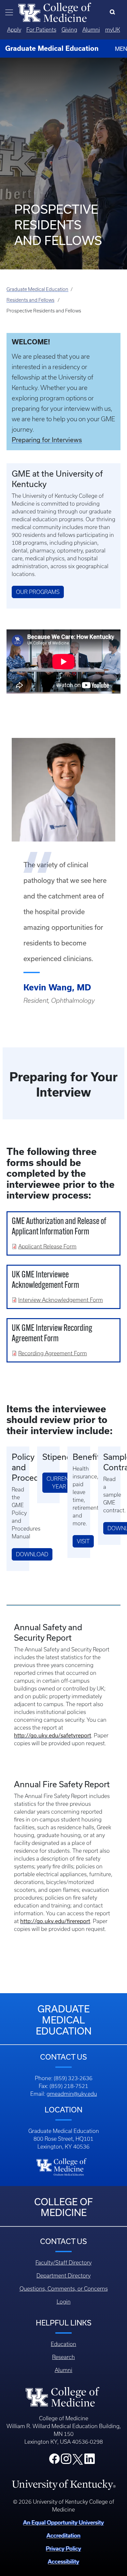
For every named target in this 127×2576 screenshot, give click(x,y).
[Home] (55, 12)
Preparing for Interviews (47, 440)
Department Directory (63, 2276)
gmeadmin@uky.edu (72, 2094)
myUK (113, 30)
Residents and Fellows (30, 300)
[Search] (114, 12)
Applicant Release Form (47, 1246)
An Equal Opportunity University (63, 2523)
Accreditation (63, 2536)
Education (63, 2344)
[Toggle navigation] (9, 12)
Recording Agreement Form (53, 1353)
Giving (69, 30)
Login (64, 2302)
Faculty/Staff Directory (63, 2263)
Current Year (59, 1483)
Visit (83, 1541)
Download (32, 1554)
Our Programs (38, 592)
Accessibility (63, 2562)
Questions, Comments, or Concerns (64, 2289)
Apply (14, 30)
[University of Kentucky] (64, 2484)
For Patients (41, 30)
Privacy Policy (63, 2549)
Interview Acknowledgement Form (61, 1300)
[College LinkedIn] (90, 2461)
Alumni (91, 30)
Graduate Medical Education (37, 289)
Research (63, 2357)
